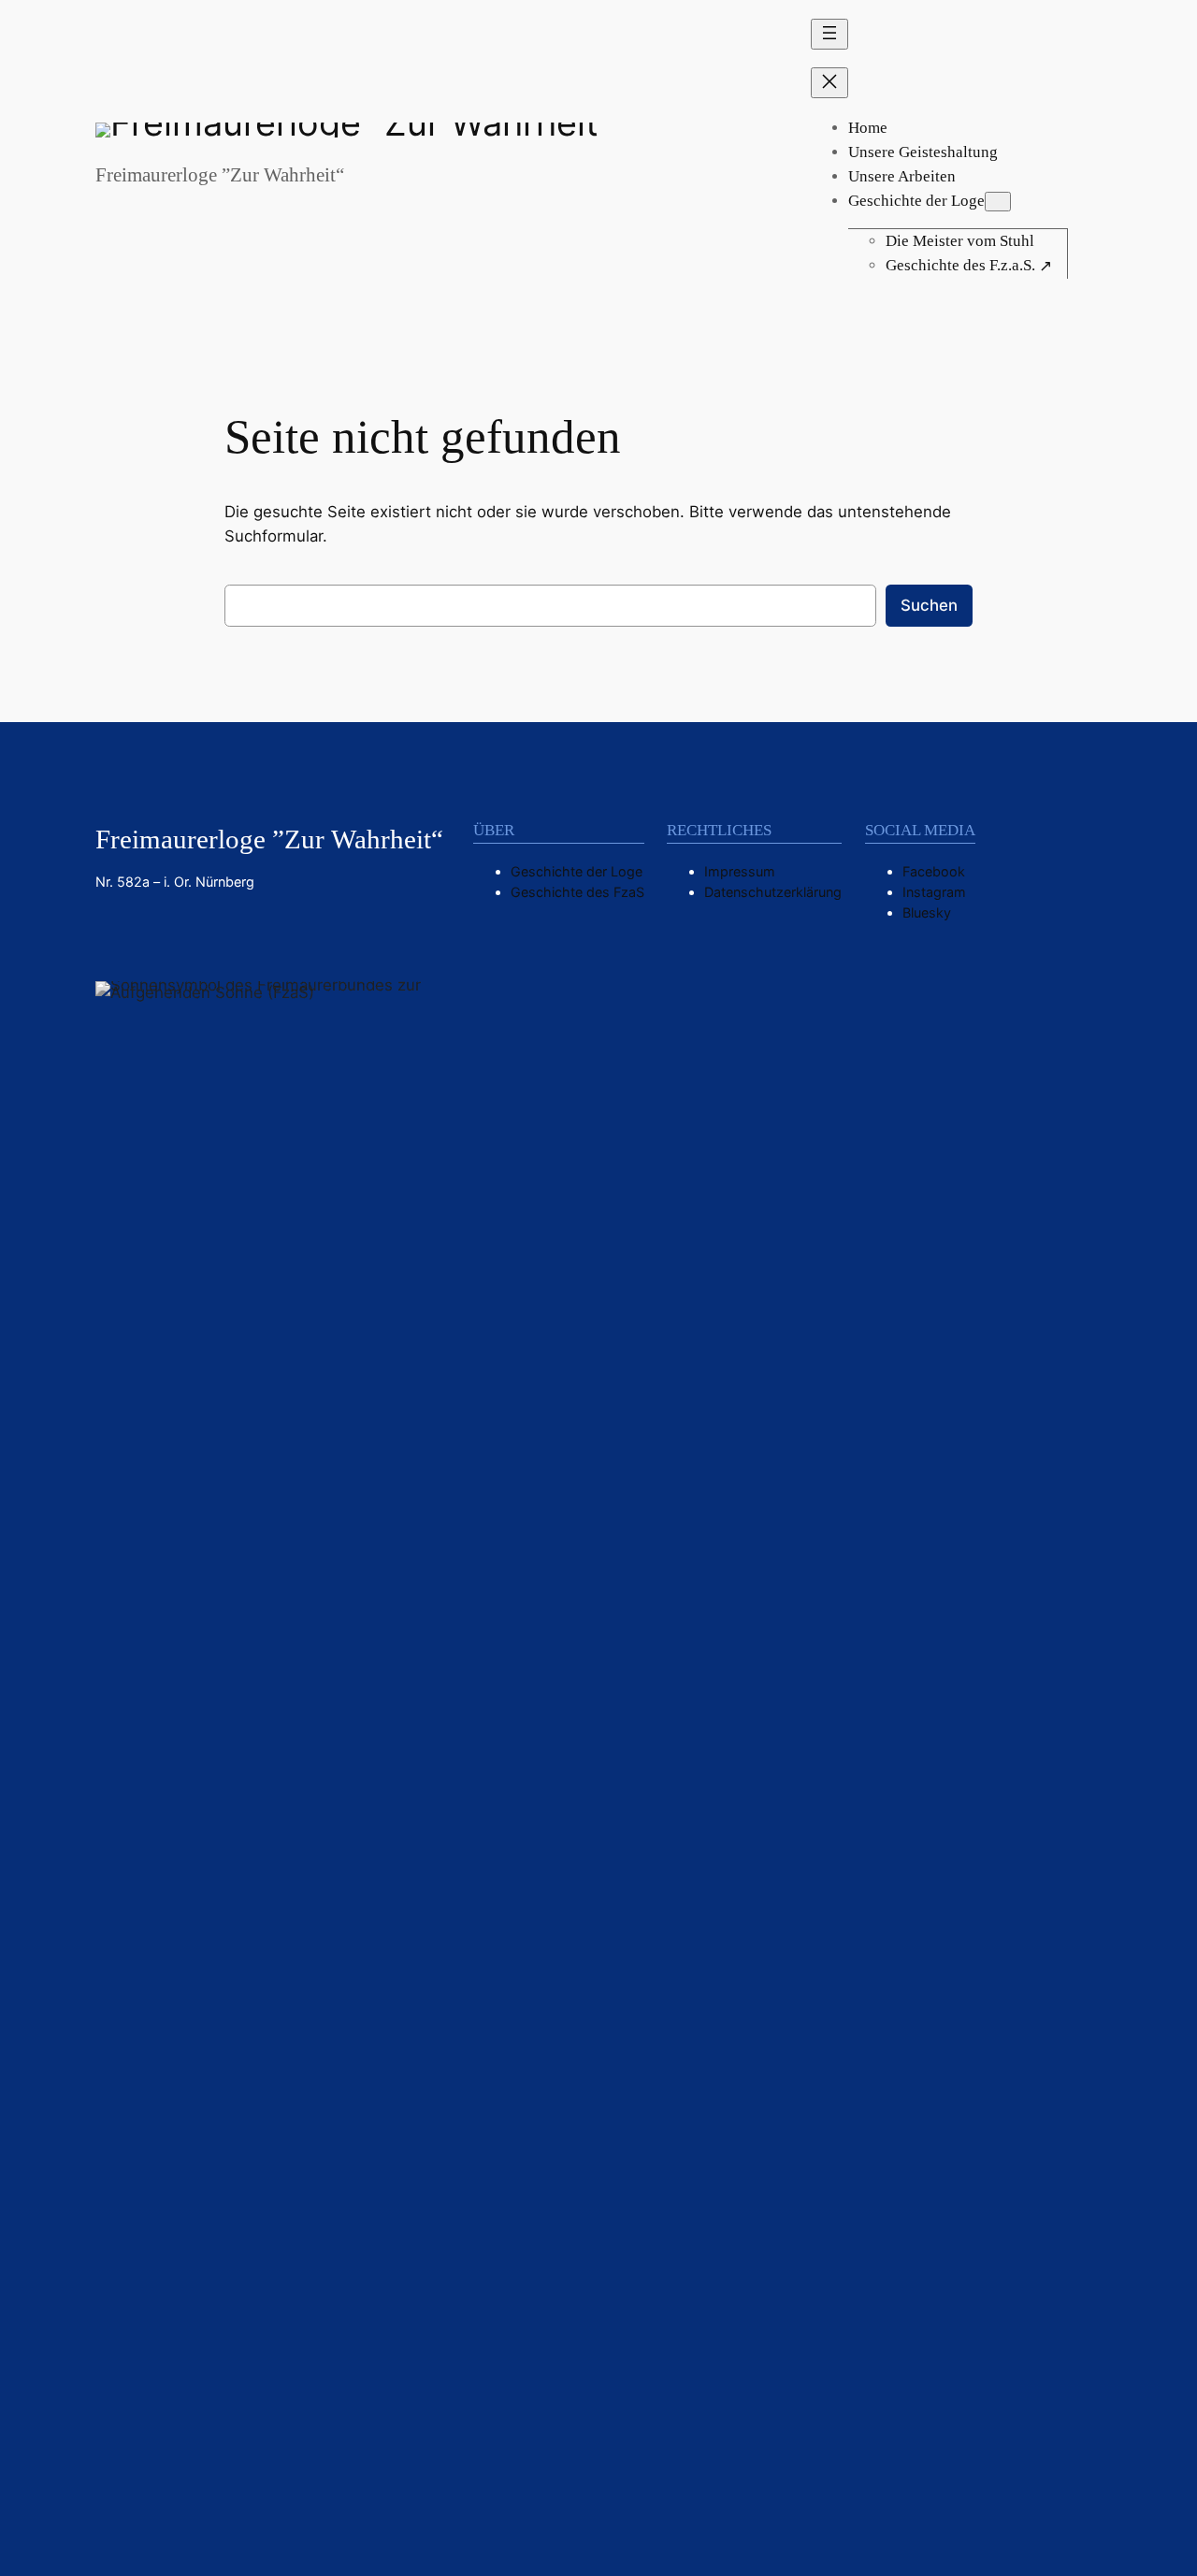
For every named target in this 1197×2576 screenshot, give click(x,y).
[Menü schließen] (829, 83)
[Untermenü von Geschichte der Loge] (998, 202)
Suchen (929, 605)
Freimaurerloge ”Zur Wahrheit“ (220, 175)
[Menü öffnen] (829, 34)
